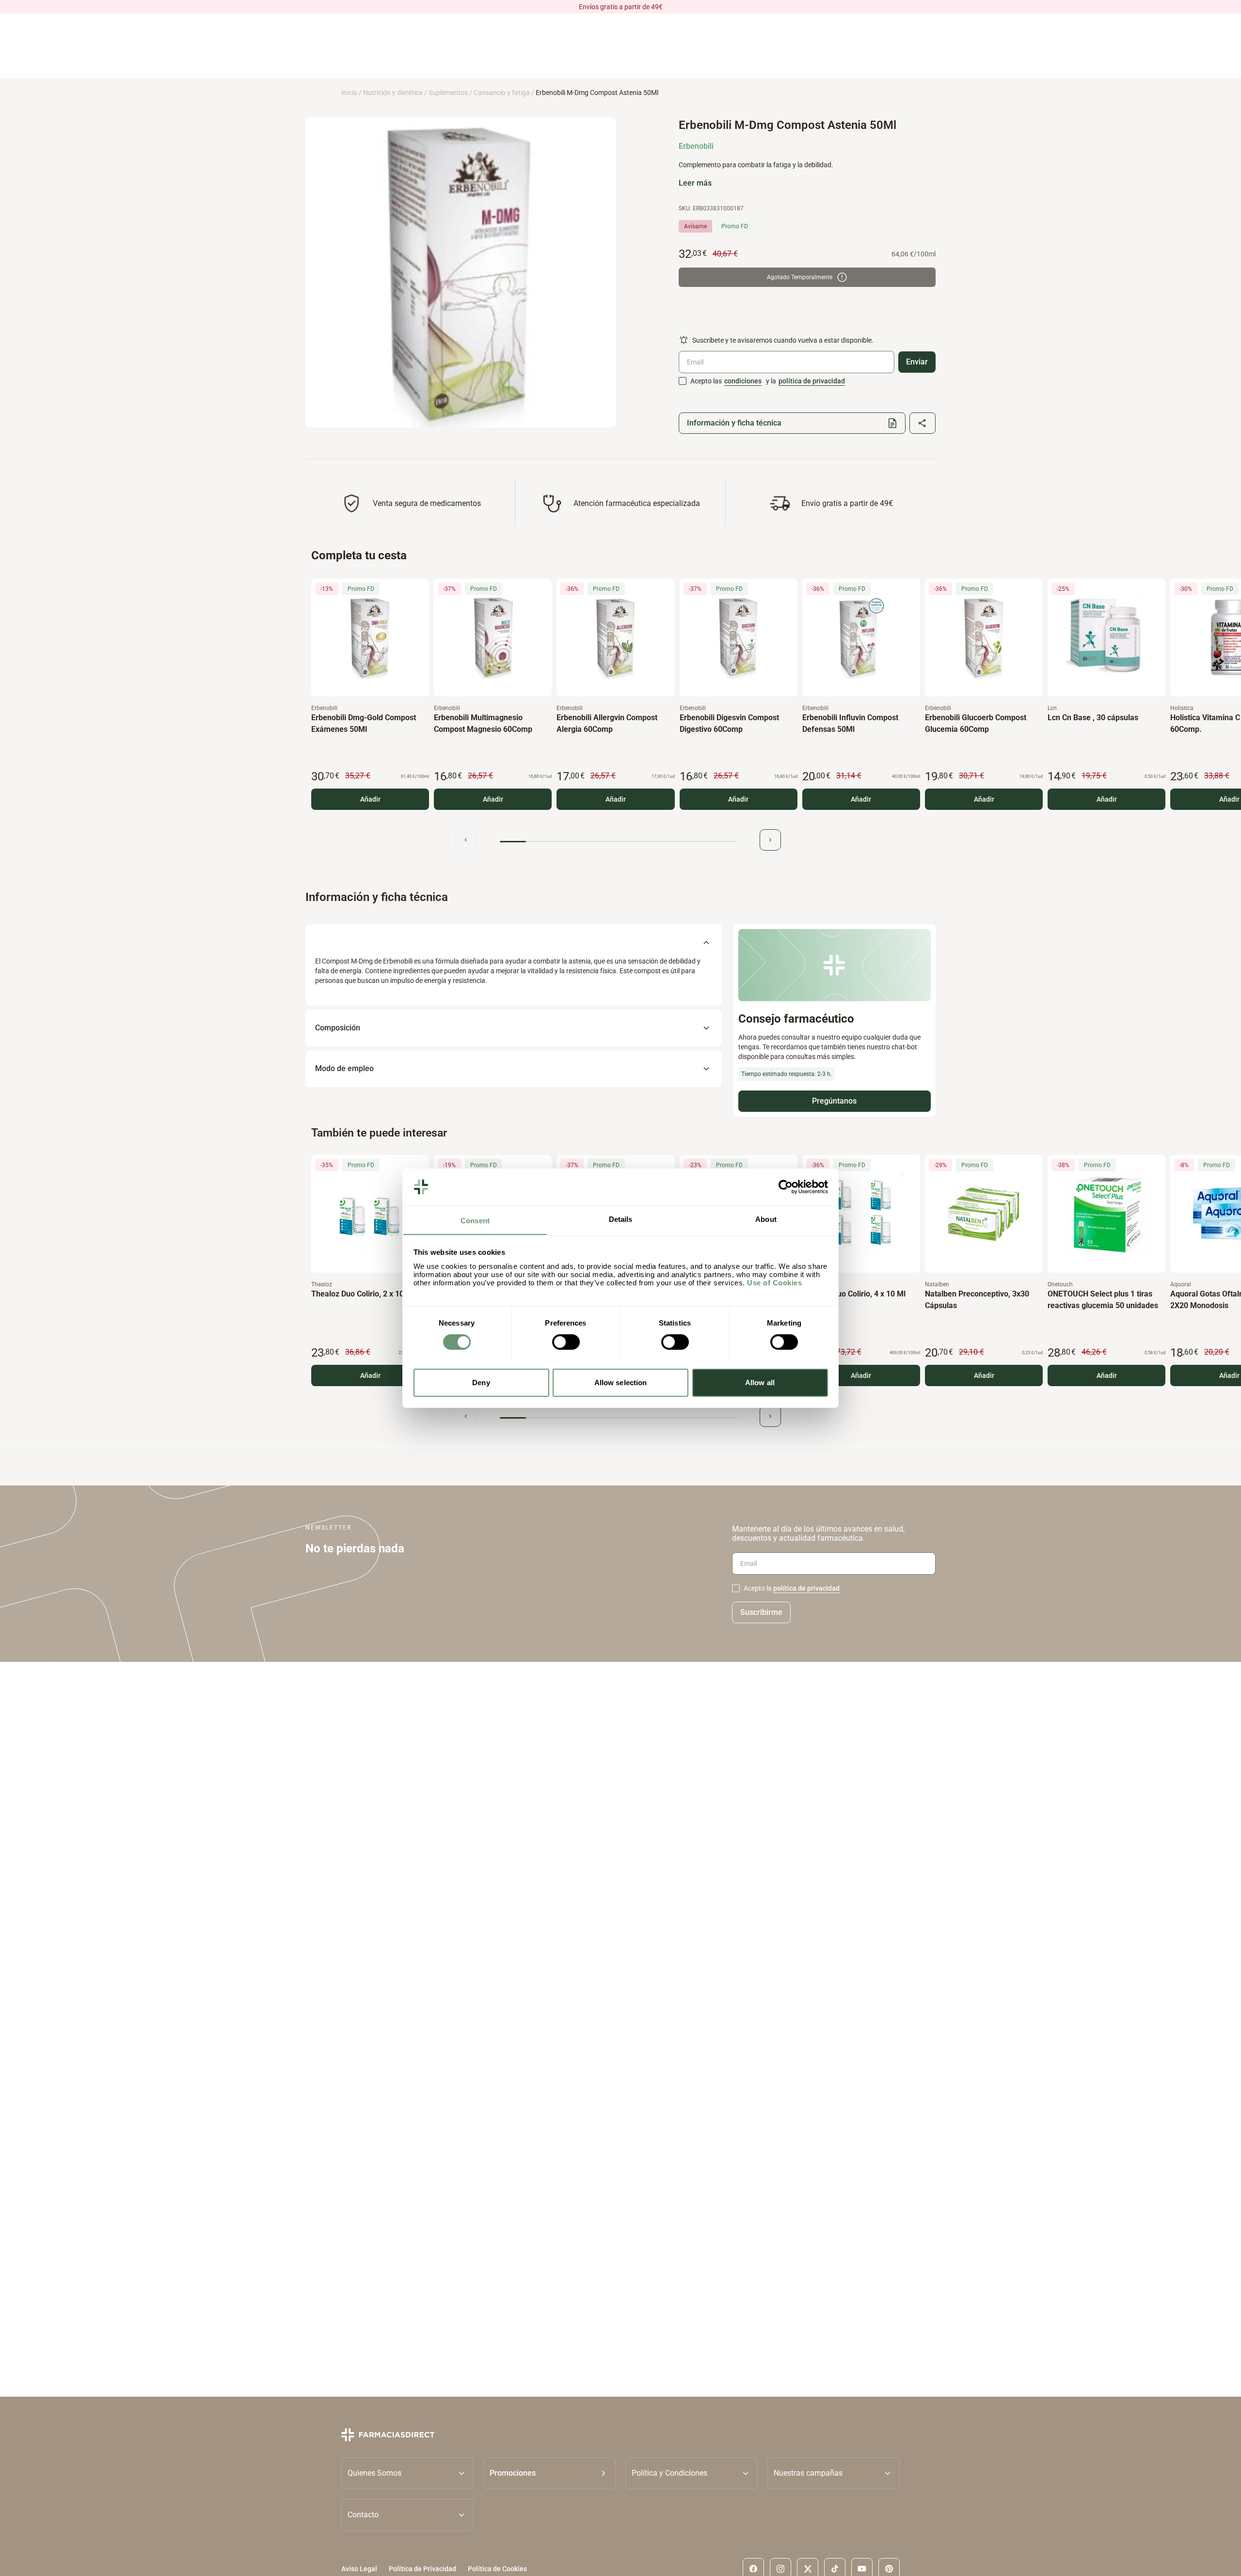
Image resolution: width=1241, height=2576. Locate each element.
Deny (481, 1382)
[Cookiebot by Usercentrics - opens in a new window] (786, 1187)
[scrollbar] (618, 842)
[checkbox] (683, 381)
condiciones (743, 381)
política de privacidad (812, 381)
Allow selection (621, 1382)
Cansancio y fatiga (502, 93)
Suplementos (448, 93)
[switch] (566, 1342)
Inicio (349, 93)
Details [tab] (621, 1219)
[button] (549, 2473)
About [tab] (766, 1219)
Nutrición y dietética (393, 93)
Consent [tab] (475, 1220)
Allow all (760, 1382)
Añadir (370, 799)
